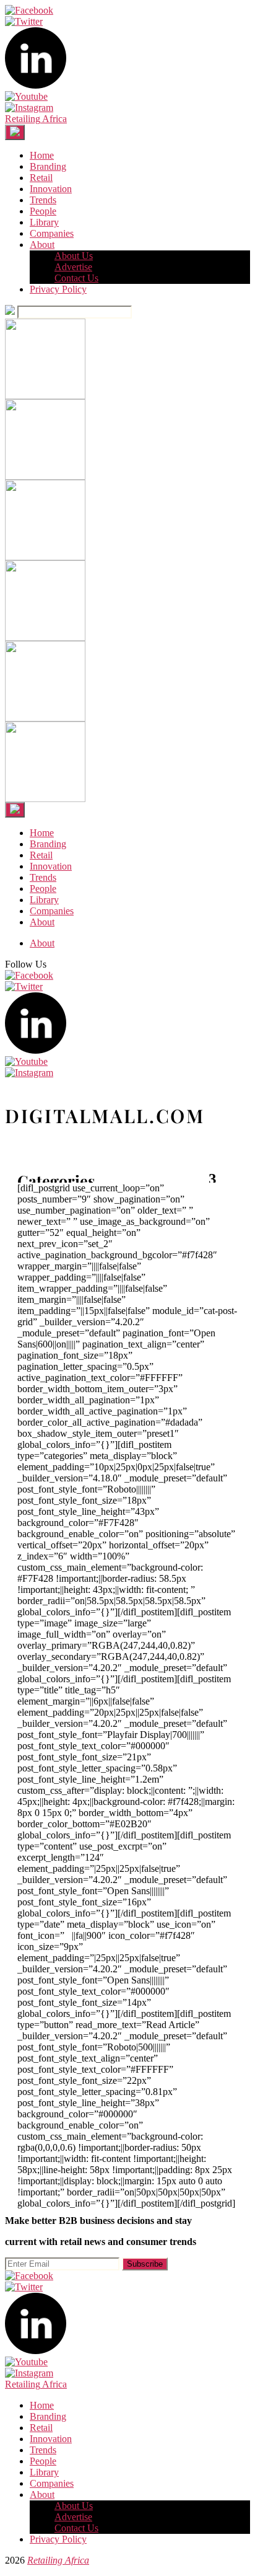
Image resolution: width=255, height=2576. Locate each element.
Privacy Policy (58, 289)
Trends (43, 200)
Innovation (51, 189)
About (42, 245)
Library (44, 222)
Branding (48, 166)
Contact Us (76, 278)
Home (42, 155)
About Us (74, 256)
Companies (52, 233)
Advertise (73, 267)
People (43, 211)
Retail (41, 178)
